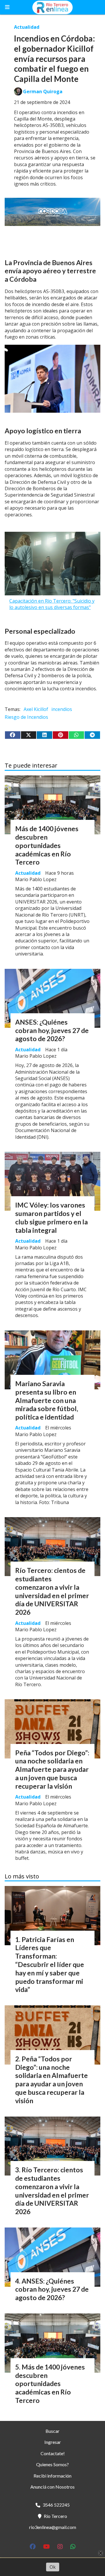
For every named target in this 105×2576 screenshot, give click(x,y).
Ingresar (53, 2442)
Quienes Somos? (52, 2464)
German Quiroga (43, 91)
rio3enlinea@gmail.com (53, 2527)
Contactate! (53, 2453)
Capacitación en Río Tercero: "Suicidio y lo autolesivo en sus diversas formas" (52, 604)
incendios (62, 709)
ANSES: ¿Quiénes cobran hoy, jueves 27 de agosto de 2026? (52, 1030)
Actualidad (27, 27)
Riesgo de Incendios (26, 717)
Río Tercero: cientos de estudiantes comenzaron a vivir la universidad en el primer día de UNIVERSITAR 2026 (52, 1591)
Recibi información (52, 2476)
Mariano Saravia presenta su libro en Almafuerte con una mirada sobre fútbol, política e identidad (47, 1400)
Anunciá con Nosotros (52, 2487)
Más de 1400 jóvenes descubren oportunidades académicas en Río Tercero (47, 845)
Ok (53, 2567)
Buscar (52, 2431)
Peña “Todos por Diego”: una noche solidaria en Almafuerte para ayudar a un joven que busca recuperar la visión (52, 1769)
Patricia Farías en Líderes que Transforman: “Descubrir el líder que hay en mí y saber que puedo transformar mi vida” (50, 1965)
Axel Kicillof (36, 709)
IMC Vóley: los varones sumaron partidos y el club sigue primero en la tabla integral (51, 1217)
